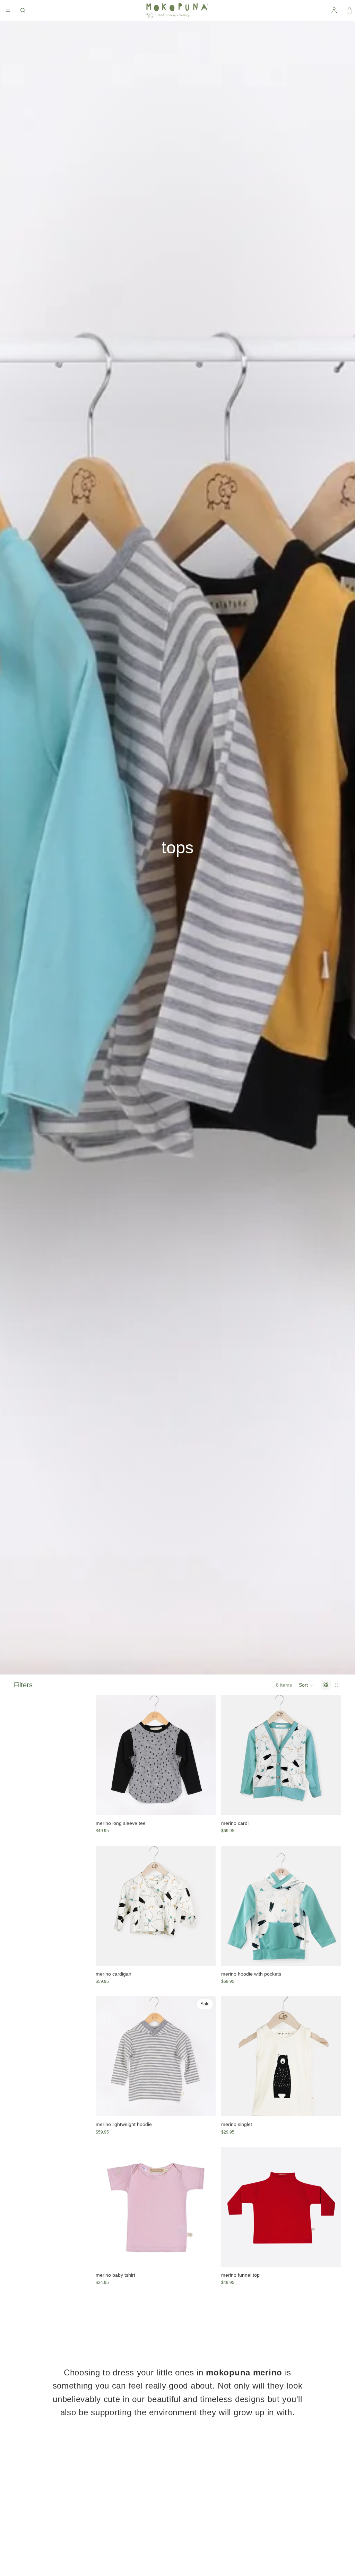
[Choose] (205, 1804)
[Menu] (8, 10)
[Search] (23, 10)
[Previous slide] (106, 1755)
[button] (306, 1685)
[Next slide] (205, 1755)
